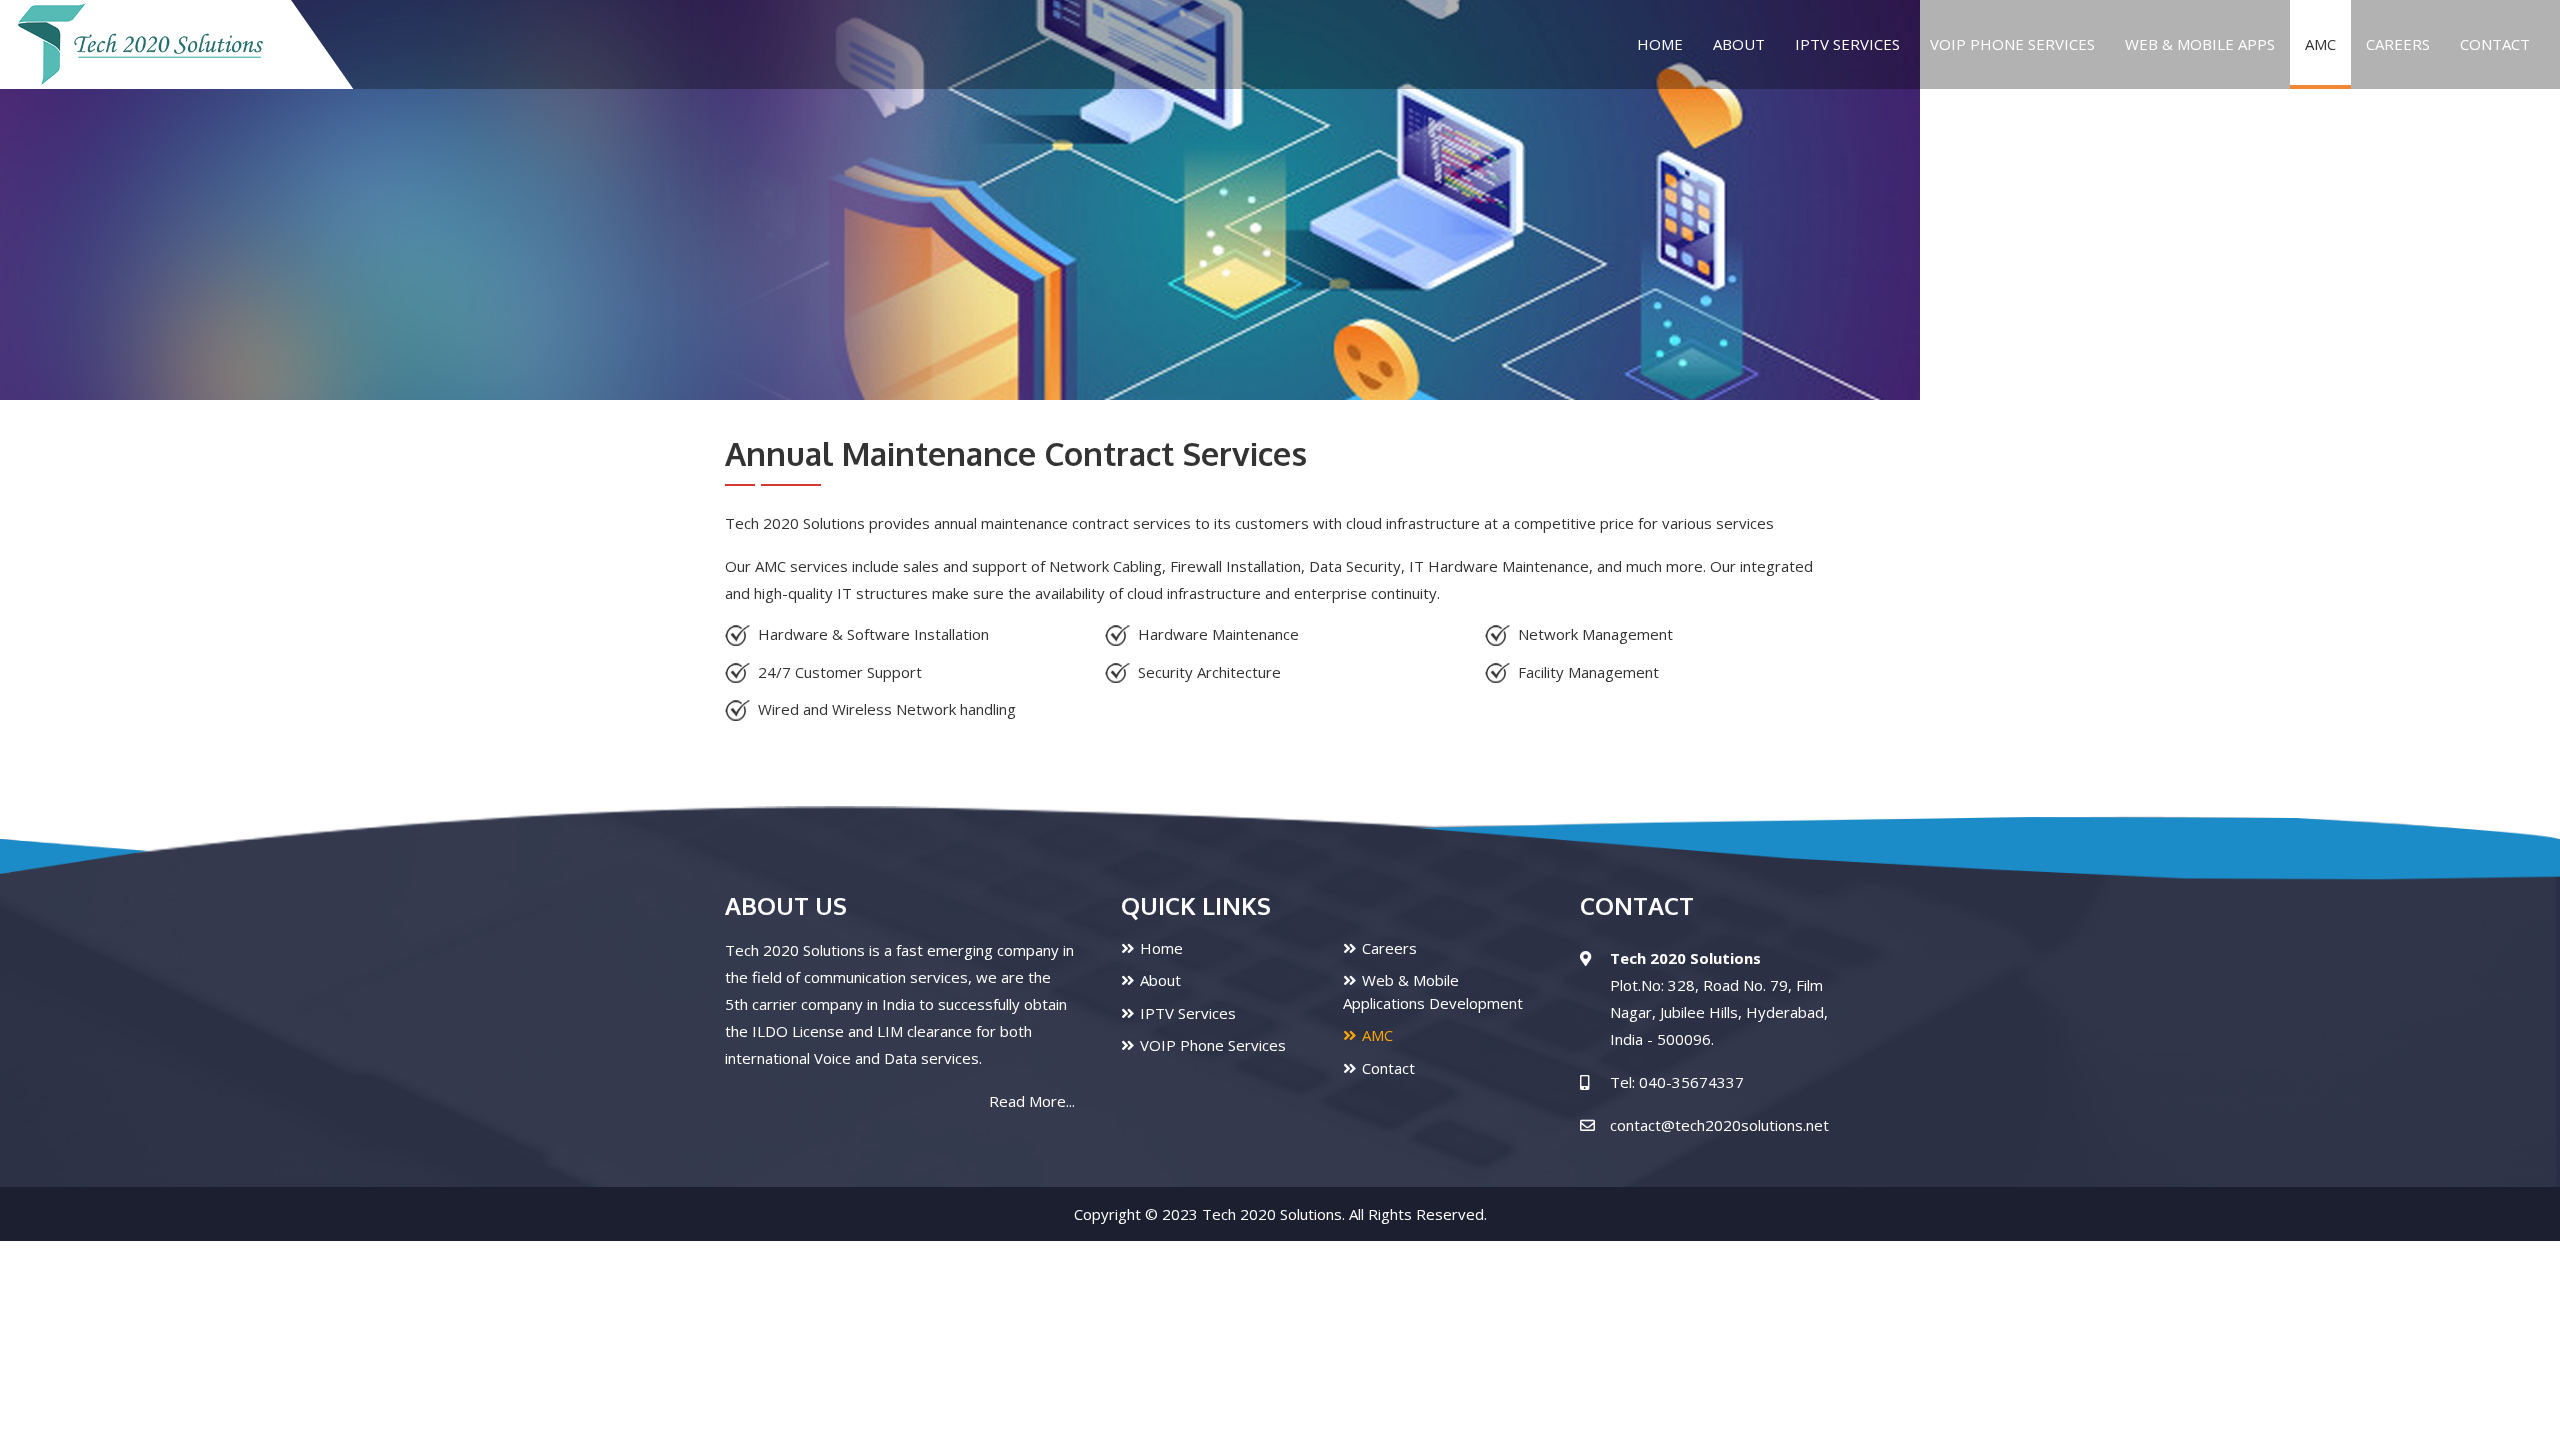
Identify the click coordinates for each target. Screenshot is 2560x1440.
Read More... (1032, 1101)
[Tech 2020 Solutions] (140, 44)
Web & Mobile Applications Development (1433, 991)
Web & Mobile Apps (2200, 44)
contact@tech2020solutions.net (1719, 1125)
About (1739, 44)
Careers (2398, 44)
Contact (2495, 44)
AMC (2320, 44)
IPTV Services (1847, 44)
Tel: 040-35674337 (1677, 1082)
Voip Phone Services (2012, 44)
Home (1660, 44)
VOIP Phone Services (1213, 1045)
